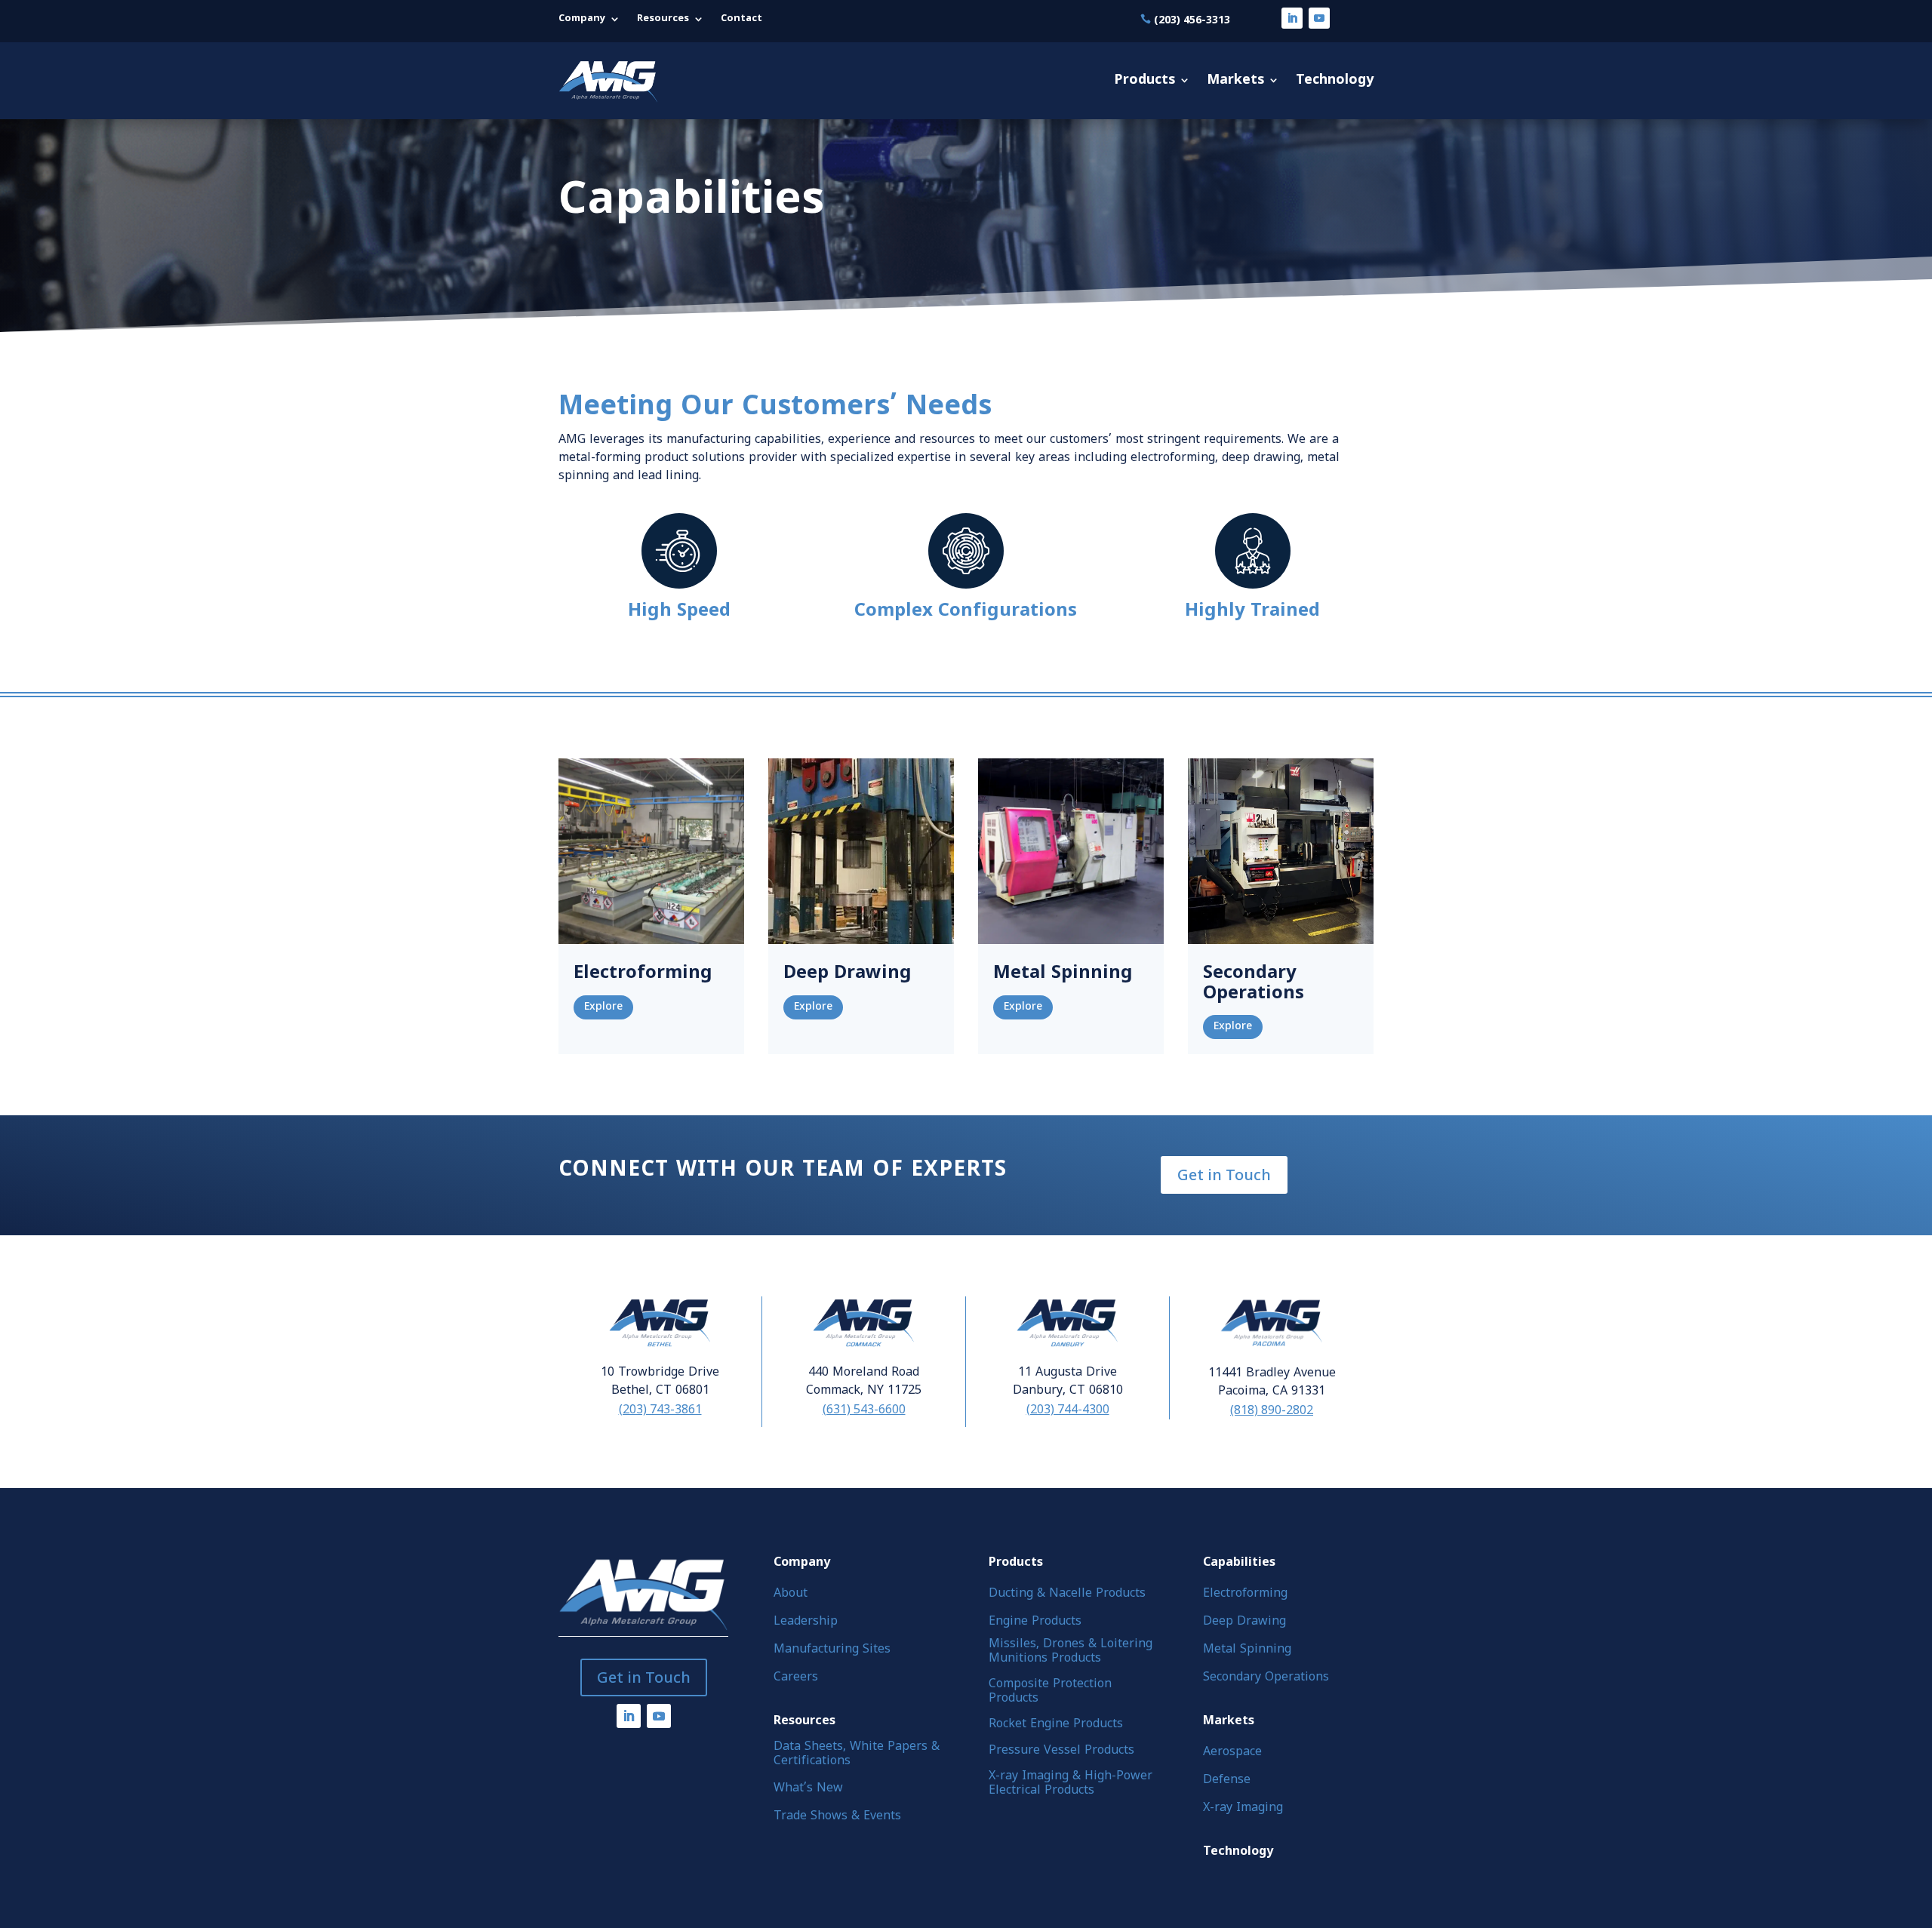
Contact (741, 19)
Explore (603, 1007)
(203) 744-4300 (1068, 1409)
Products (1144, 80)
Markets (1235, 80)
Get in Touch (1224, 1175)
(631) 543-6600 (864, 1409)
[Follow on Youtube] (1319, 18)
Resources (663, 19)
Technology (1335, 80)
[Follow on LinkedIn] (1292, 18)
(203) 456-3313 (1192, 19)
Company (582, 19)
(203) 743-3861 (660, 1409)
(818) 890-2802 (1272, 1410)
